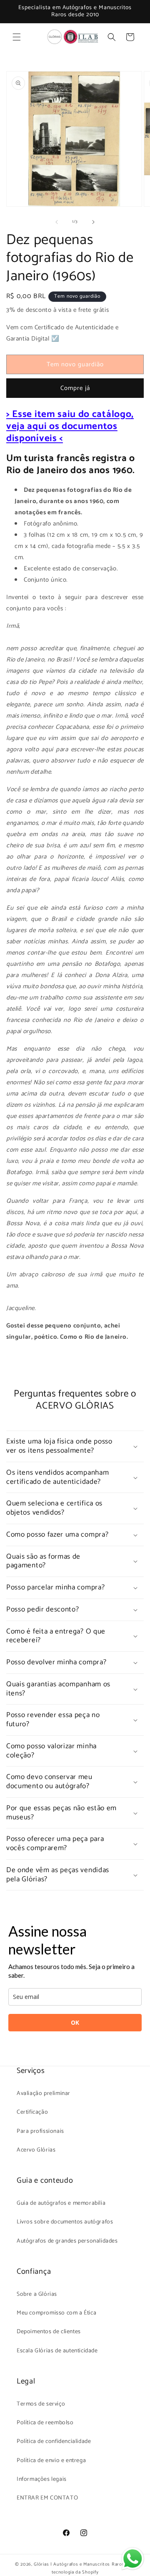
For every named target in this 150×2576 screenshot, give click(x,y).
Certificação (32, 2112)
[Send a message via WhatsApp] (133, 2559)
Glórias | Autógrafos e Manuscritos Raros (79, 2564)
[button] (17, 37)
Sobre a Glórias (37, 2294)
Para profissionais (40, 2131)
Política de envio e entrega (51, 2461)
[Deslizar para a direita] (93, 222)
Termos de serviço (41, 2404)
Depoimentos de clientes (49, 2332)
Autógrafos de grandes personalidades (67, 2241)
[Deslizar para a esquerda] (57, 222)
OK (75, 2022)
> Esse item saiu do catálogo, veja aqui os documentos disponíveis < (70, 426)
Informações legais (42, 2479)
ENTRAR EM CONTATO (47, 2498)
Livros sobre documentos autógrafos (65, 2222)
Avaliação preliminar (44, 2094)
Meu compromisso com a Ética (56, 2313)
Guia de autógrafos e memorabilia (61, 2203)
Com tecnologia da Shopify (94, 2568)
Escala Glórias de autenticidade (57, 2351)
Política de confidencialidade (54, 2442)
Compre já (75, 388)
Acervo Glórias (36, 2150)
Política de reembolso (45, 2423)
